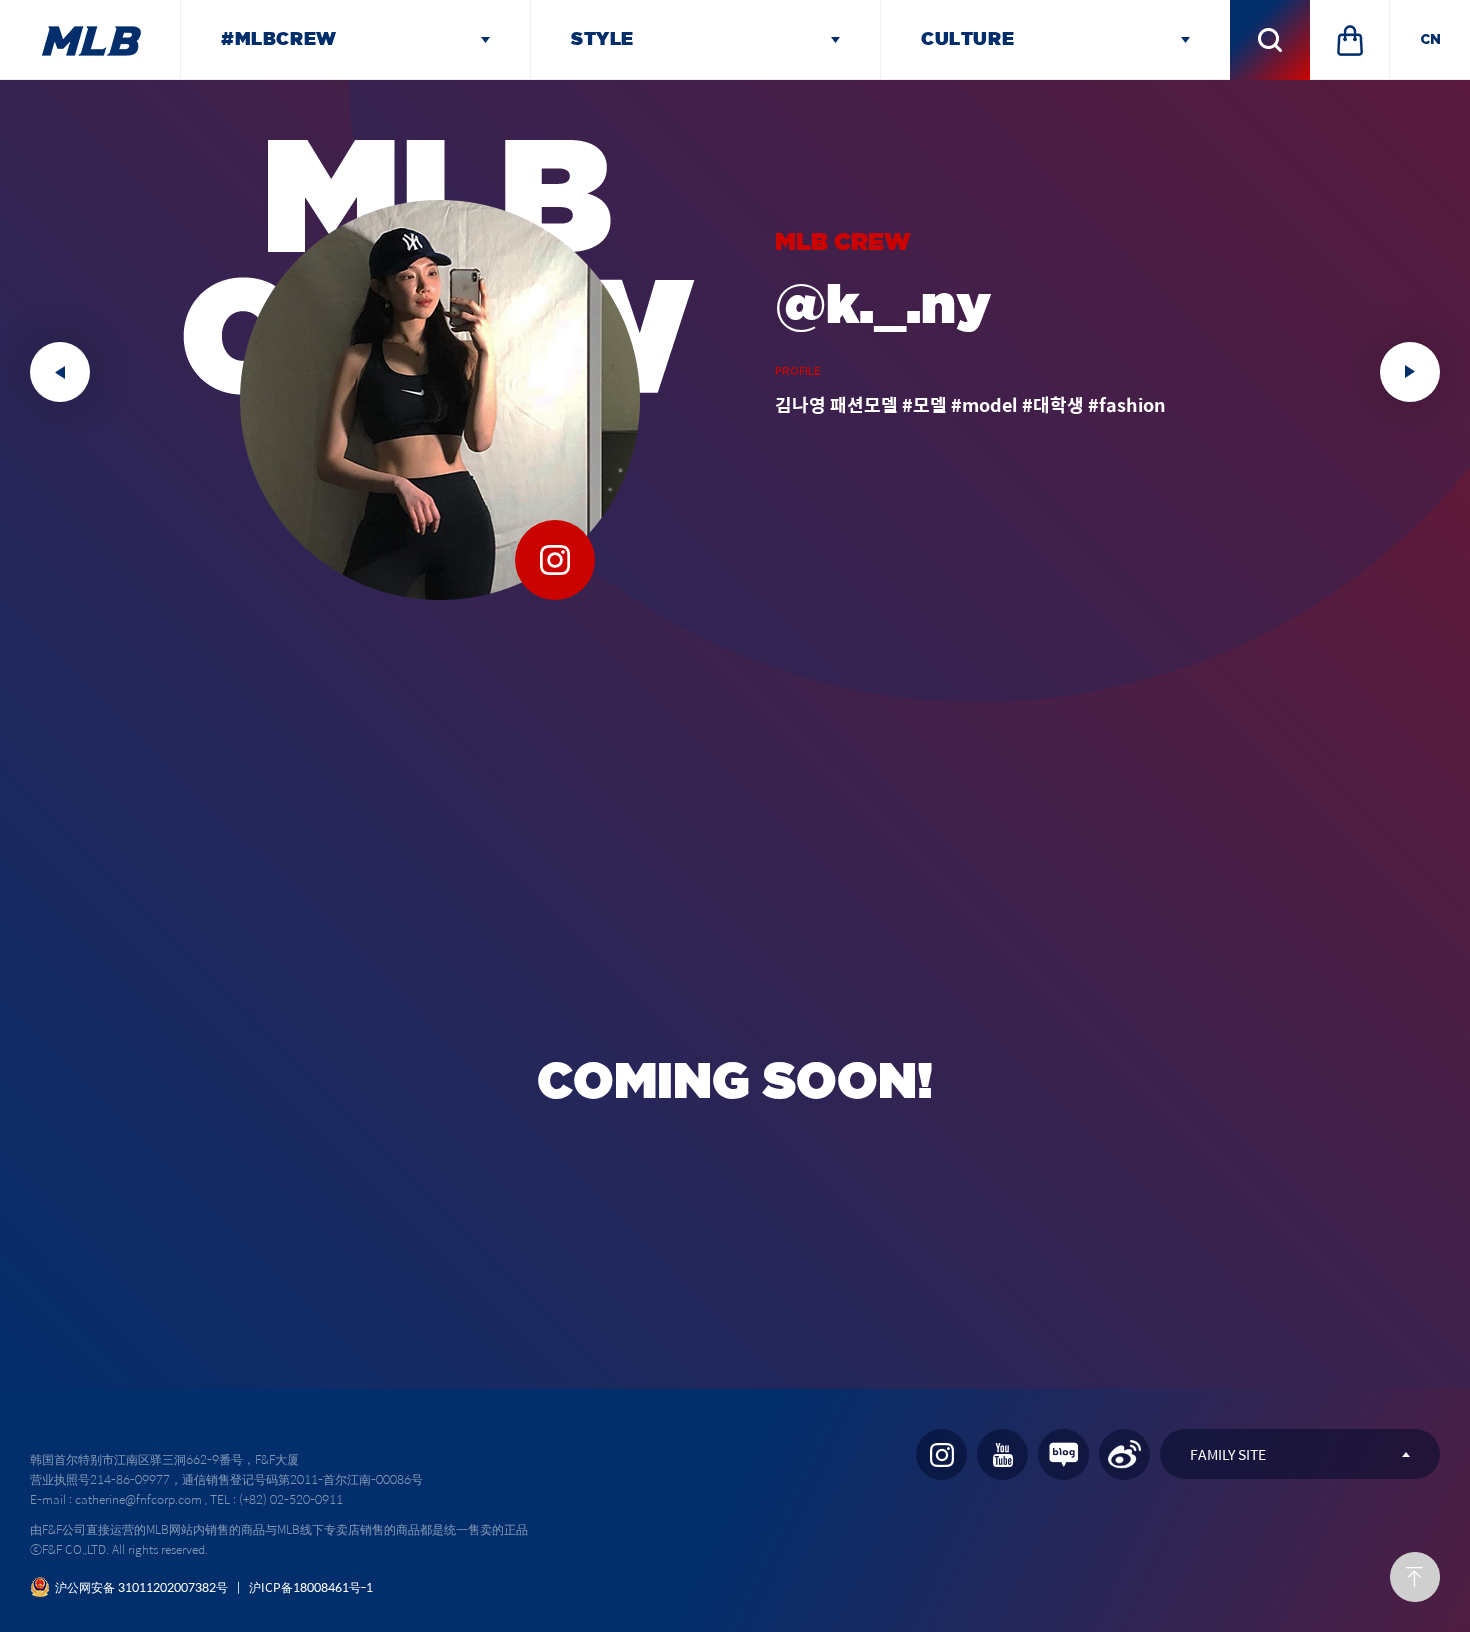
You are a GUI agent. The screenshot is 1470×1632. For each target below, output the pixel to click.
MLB (90, 40)
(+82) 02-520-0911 (291, 1499)
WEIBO (1124, 1454)
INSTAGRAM (941, 1454)
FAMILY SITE (1228, 1454)
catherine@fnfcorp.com (138, 1499)
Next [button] (1410, 372)
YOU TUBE (1002, 1454)
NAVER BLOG (1063, 1454)
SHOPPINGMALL (1350, 40)
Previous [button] (60, 372)
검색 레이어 (1270, 40)
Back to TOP (1415, 1577)
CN (1430, 40)
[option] (735, 372)
